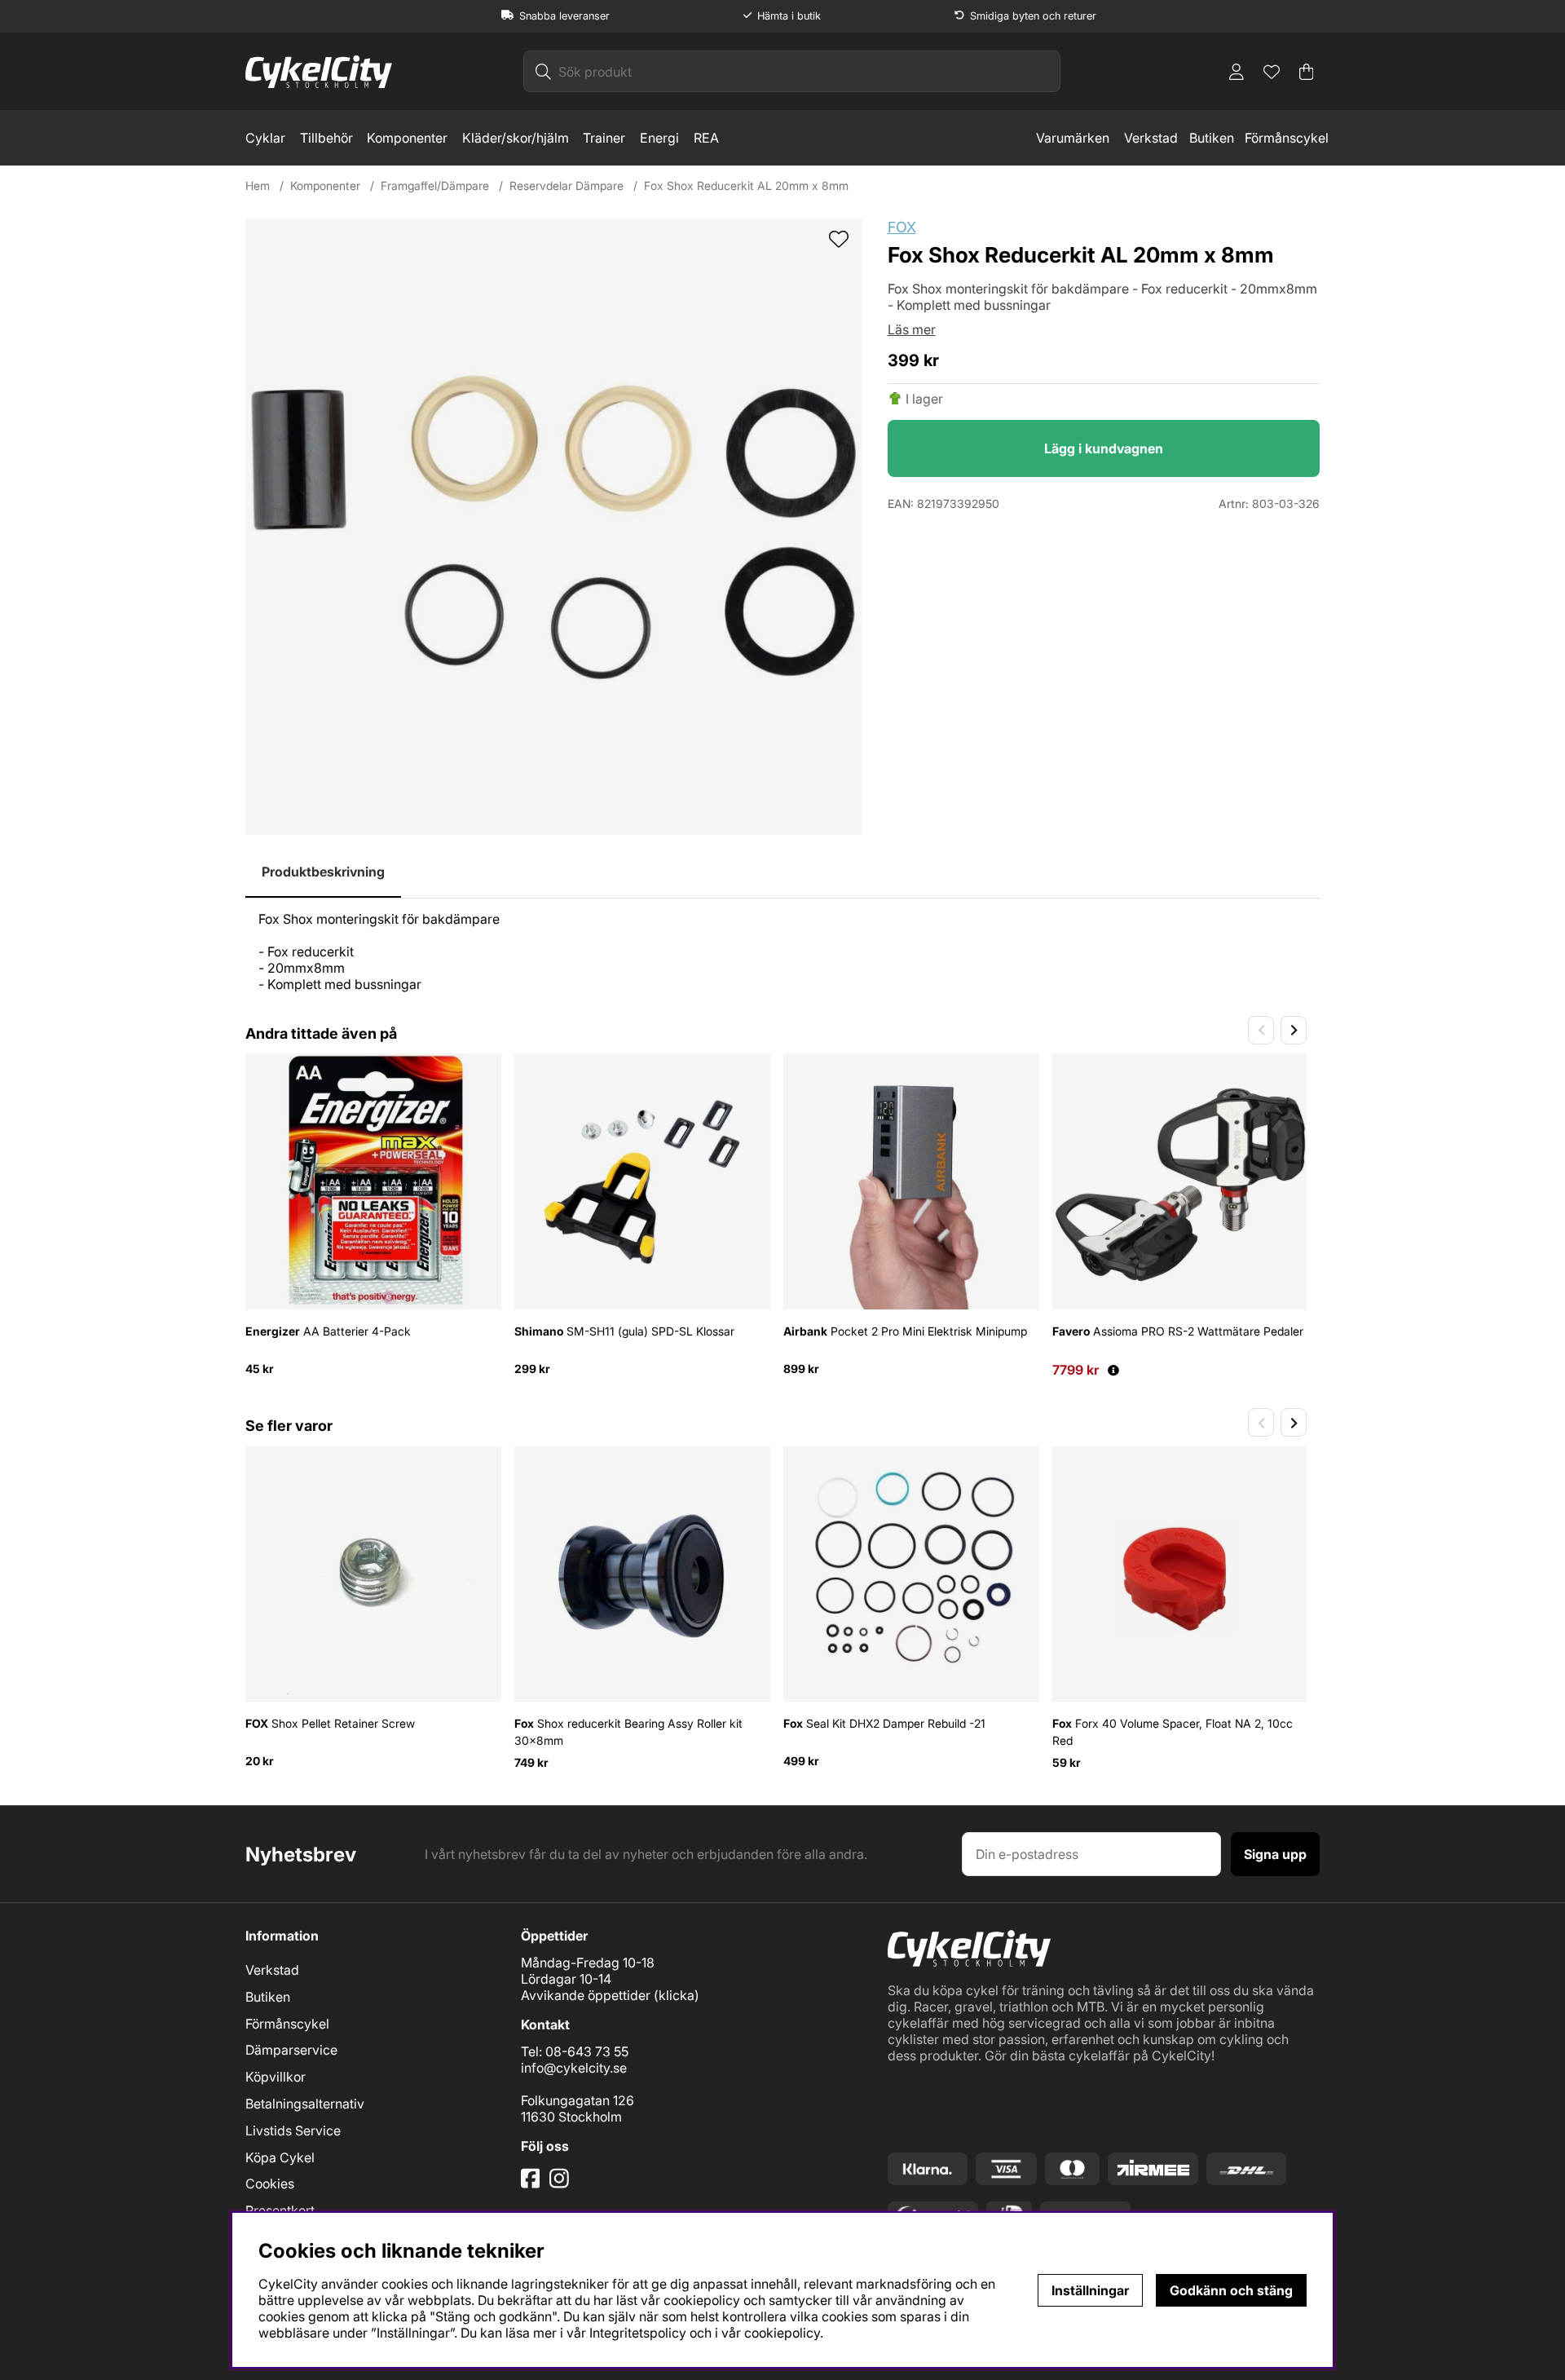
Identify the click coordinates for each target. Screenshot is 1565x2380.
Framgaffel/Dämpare (435, 185)
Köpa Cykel (280, 2157)
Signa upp (1275, 1854)
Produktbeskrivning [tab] (323, 872)
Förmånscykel (1287, 138)
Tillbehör (326, 138)
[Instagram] (562, 2184)
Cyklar (265, 138)
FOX (902, 227)
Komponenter (407, 138)
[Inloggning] (1237, 72)
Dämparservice (291, 2050)
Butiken (1212, 138)
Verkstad (1151, 138)
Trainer (604, 138)
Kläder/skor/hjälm (516, 138)
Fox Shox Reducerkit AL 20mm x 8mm (746, 185)
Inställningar (1090, 2290)
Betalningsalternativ (305, 2104)
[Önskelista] (1272, 72)
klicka (677, 1995)
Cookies (270, 2184)
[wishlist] (839, 241)
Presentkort (280, 2210)
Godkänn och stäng (1231, 2290)
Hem (258, 185)
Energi (659, 138)
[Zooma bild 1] (553, 527)
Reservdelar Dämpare (566, 185)
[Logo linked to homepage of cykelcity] (319, 72)
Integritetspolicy (638, 2333)
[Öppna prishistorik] (1113, 1370)
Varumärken (1073, 138)
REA (706, 138)
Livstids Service (293, 2131)
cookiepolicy (782, 2333)
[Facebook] (532, 2184)
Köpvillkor (276, 2077)
